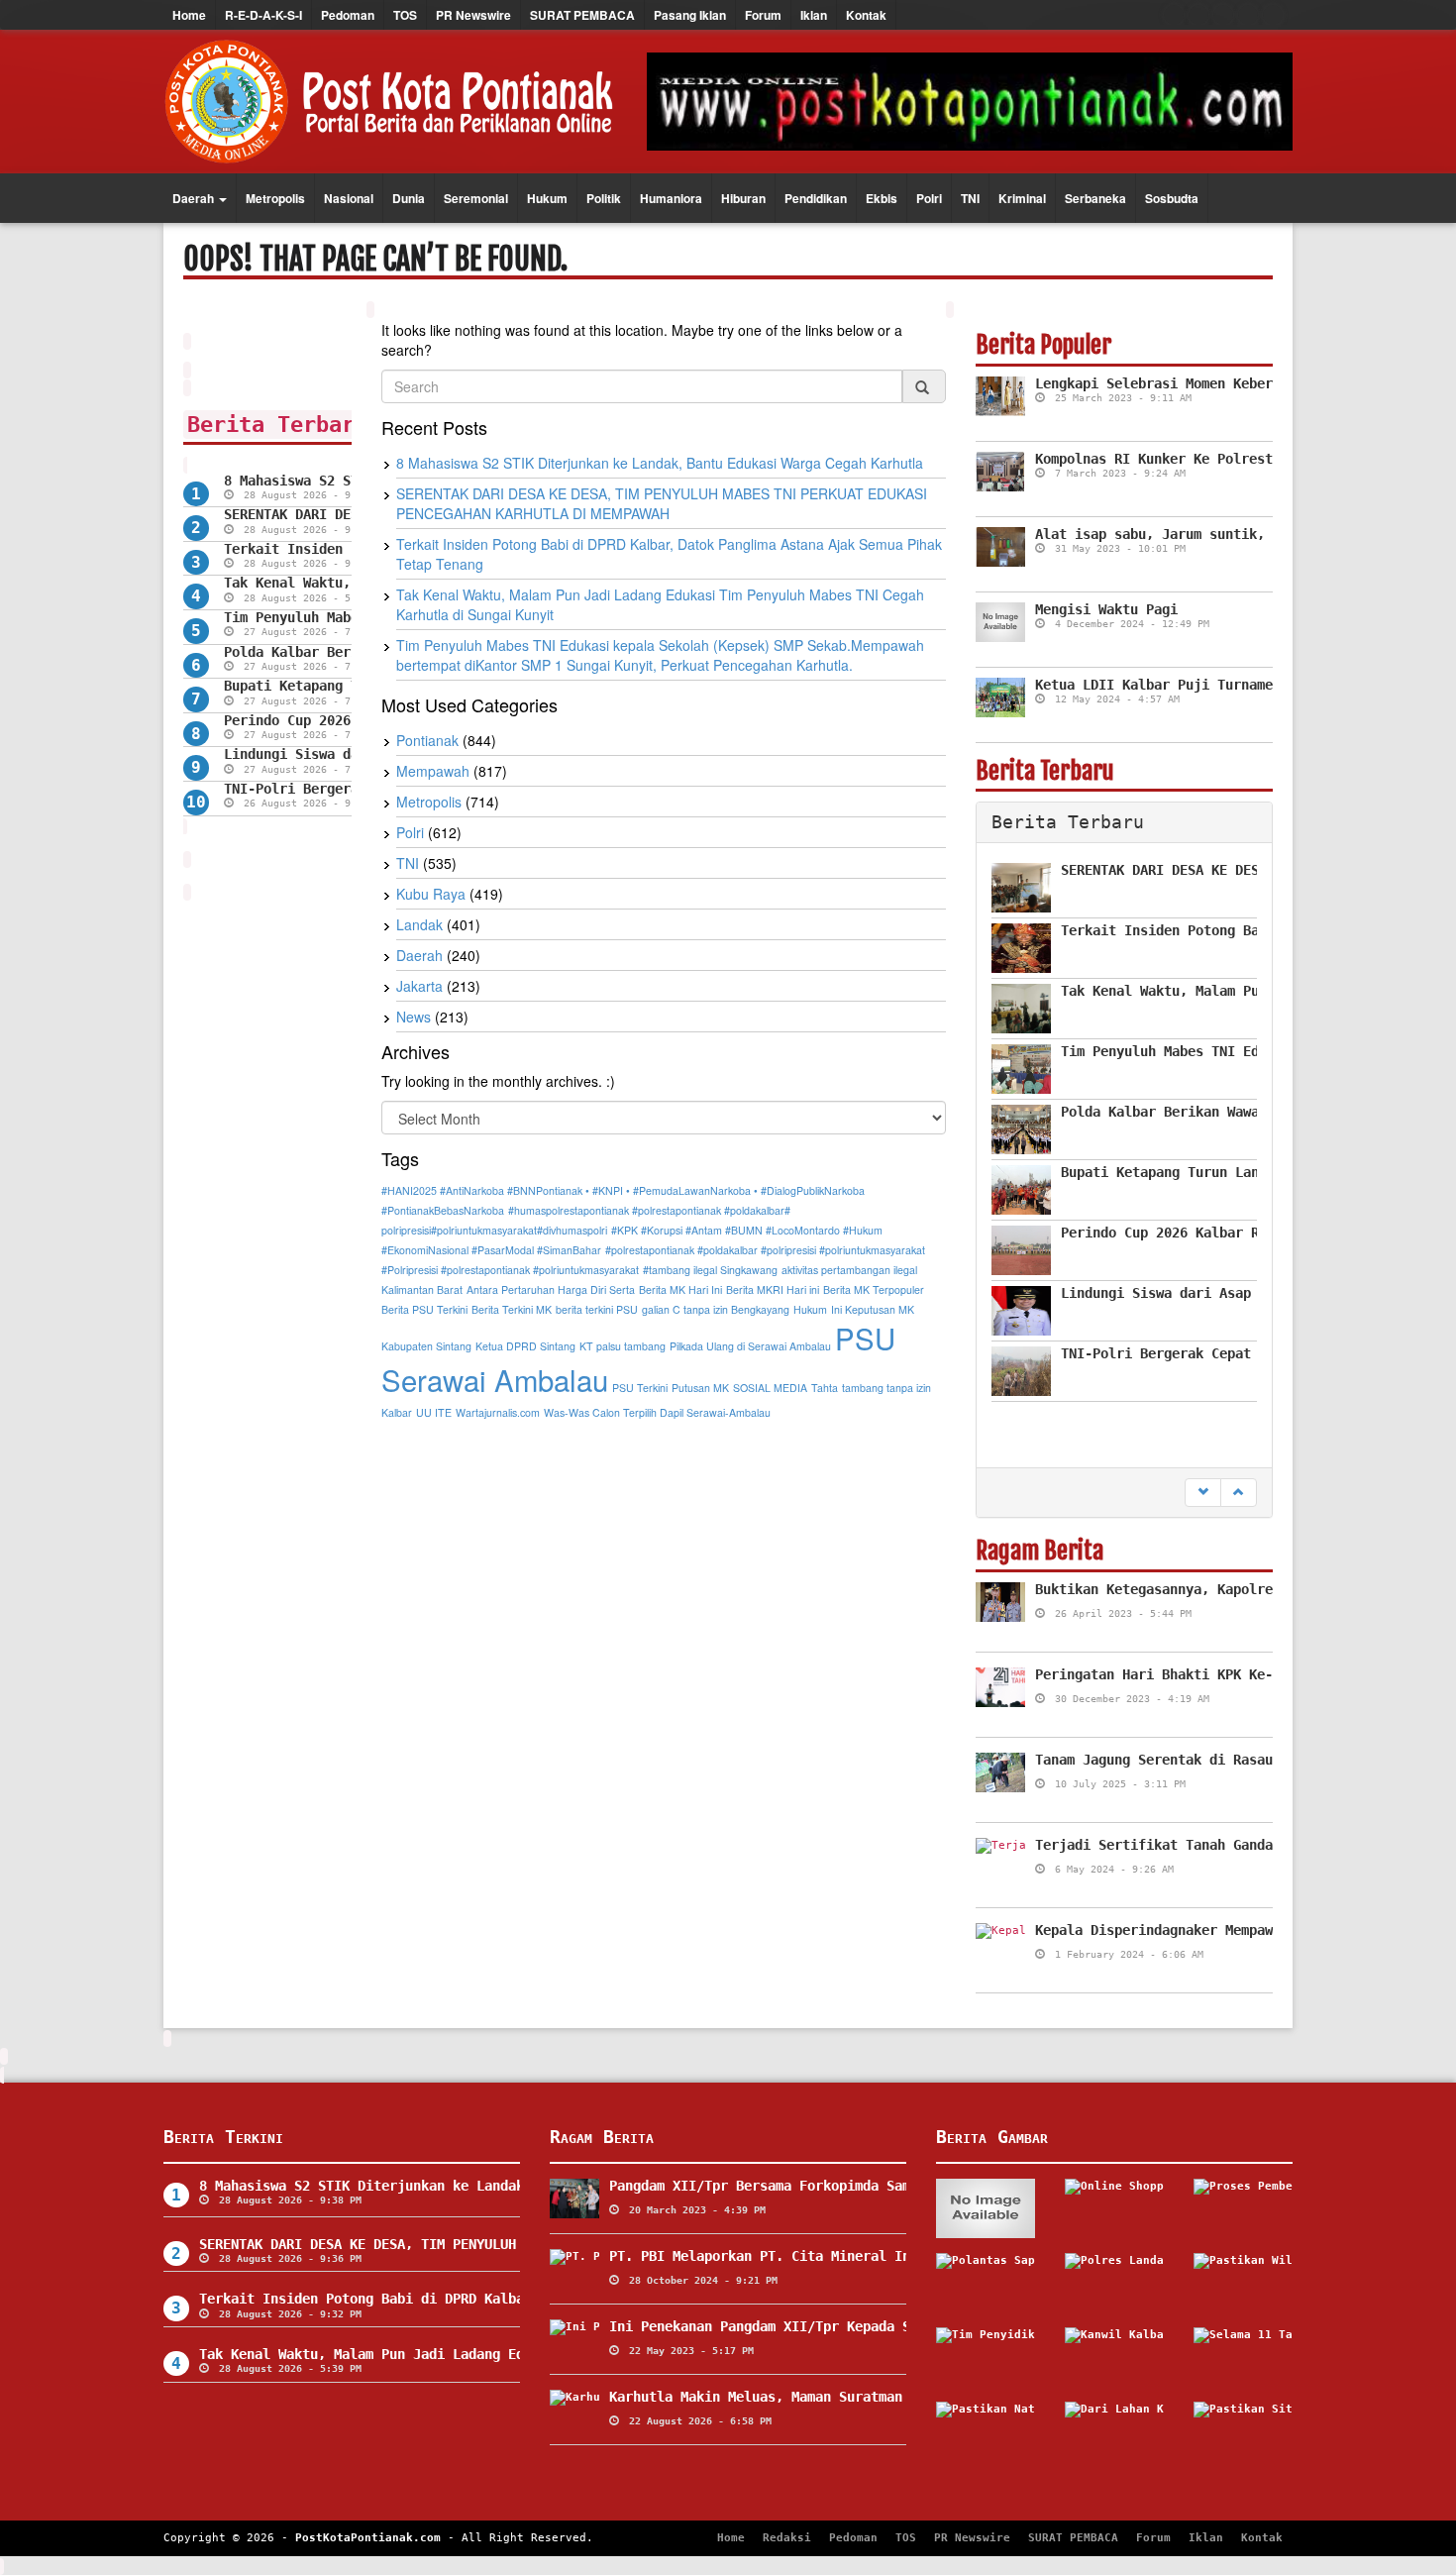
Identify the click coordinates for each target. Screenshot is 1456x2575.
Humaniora (671, 198)
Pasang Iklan (690, 15)
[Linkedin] (1273, 15)
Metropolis (275, 198)
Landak (419, 924)
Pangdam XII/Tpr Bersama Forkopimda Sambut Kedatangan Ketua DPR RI (867, 2186)
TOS (405, 15)
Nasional (349, 198)
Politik (604, 198)
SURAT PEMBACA (582, 15)
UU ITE (434, 1412)
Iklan (814, 15)
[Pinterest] (1248, 15)
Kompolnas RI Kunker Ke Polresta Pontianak (1197, 459)
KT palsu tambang (623, 1346)
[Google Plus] (1223, 15)
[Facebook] (1174, 15)
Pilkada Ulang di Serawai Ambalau (750, 1346)
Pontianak (427, 740)
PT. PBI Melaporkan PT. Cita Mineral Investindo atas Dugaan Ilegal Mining (894, 2256)
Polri (929, 198)
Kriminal (1022, 198)
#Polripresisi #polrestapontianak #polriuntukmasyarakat (510, 1270)
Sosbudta (1172, 198)
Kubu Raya (431, 894)
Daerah (195, 198)
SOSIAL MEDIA (770, 1388)
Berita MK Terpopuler (874, 1289)
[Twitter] (1198, 15)
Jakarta (419, 986)
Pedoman (348, 15)
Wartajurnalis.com (498, 1412)
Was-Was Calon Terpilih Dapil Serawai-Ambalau (657, 1412)
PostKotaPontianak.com (368, 2538)
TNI (970, 198)
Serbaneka (1095, 198)
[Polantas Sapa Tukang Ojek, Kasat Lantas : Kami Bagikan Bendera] (986, 2283)
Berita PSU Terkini (424, 1309)
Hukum (547, 198)
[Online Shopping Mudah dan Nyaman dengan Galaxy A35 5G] (1114, 2208)
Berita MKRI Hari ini (773, 1289)
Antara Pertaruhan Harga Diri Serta (551, 1289)
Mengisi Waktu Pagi (1106, 609)
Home (189, 15)
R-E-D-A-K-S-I (263, 15)
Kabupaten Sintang (426, 1346)
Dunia (409, 198)
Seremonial (476, 198)
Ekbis (882, 198)
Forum (763, 15)
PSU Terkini (640, 1388)
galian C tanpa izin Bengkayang (716, 1309)
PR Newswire (473, 15)
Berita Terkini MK (512, 1309)
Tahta (825, 1388)
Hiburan (743, 198)
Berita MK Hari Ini (680, 1289)
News (414, 1017)
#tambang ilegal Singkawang (710, 1270)
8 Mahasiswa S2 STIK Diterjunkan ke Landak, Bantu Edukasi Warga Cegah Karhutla (660, 463)
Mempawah (433, 771)
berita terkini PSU (597, 1309)
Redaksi (787, 2538)
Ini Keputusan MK (873, 1309)
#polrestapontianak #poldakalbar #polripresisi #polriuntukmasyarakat (765, 1250)
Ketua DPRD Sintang (525, 1346)
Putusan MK (700, 1388)
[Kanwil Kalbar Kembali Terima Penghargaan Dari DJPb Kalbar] (1114, 2357)
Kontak (866, 15)
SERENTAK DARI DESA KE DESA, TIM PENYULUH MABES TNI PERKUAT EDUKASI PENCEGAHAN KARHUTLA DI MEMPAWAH (662, 503)
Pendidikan (816, 198)
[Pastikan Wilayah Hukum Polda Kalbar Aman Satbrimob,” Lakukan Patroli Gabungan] (1243, 2283)
